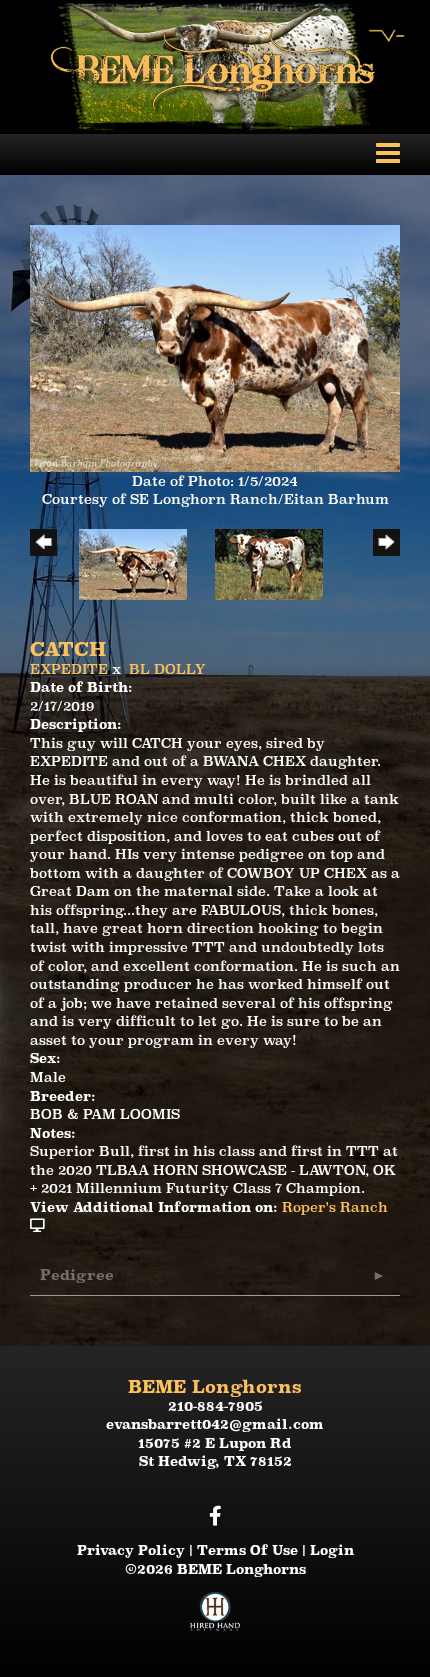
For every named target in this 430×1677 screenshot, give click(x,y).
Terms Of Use (247, 1550)
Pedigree (77, 1274)
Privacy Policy (131, 1550)
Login (332, 1550)
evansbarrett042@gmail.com (215, 1424)
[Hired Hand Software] (215, 1619)
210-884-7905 (215, 1406)
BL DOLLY (167, 669)
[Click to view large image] (215, 347)
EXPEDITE (69, 669)
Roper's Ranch (335, 1207)
